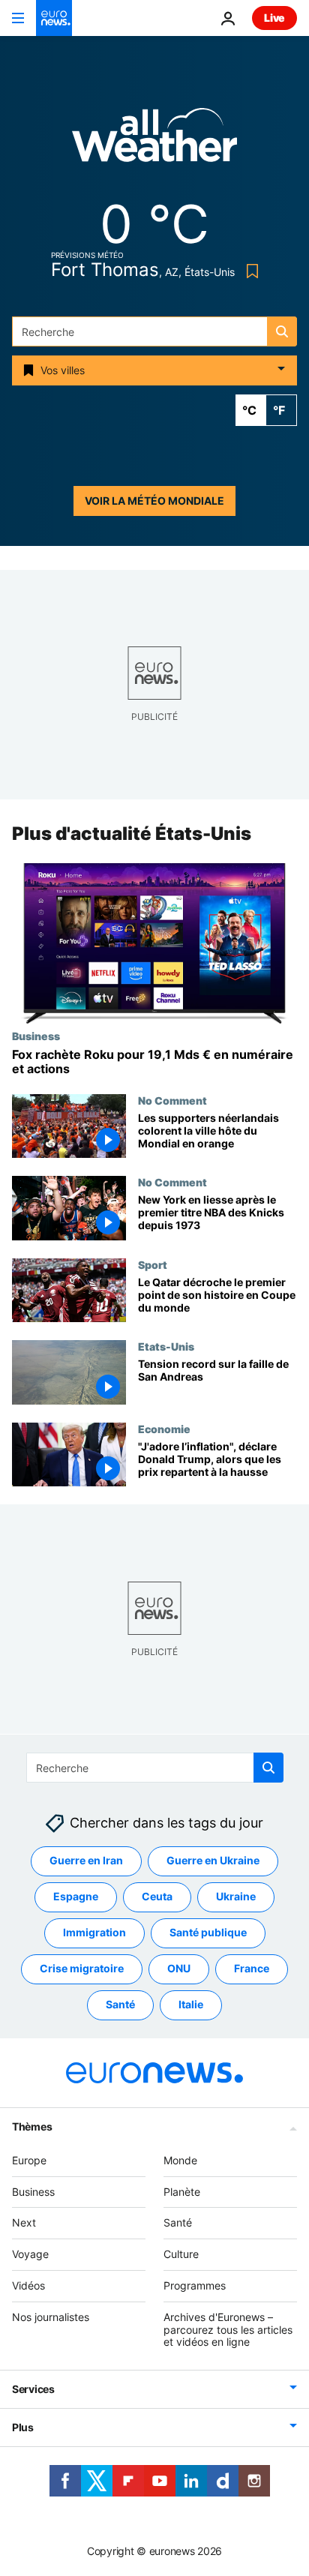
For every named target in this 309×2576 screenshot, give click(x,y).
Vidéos (28, 2285)
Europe (29, 2160)
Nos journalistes (51, 2317)
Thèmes (32, 2126)
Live (274, 18)
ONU (179, 1968)
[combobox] (154, 331)
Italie (191, 2004)
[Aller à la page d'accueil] (54, 18)
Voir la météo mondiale (154, 501)
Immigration (94, 1932)
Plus (23, 2427)
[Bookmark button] (249, 271)
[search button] (282, 331)
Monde (180, 2160)
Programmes (195, 2285)
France (252, 1968)
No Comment (172, 1100)
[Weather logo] (154, 140)
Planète (182, 2191)
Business (36, 1036)
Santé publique (208, 1932)
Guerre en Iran (86, 1860)
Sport (153, 1264)
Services (33, 2389)
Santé (120, 2004)
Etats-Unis (166, 1347)
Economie (164, 1429)
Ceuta (157, 1896)
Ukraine (236, 1896)
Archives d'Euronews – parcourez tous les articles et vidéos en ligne (228, 2330)
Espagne (76, 1896)
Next (24, 2222)
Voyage (30, 2254)
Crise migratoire (82, 1968)
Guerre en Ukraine (213, 1860)
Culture (181, 2254)
